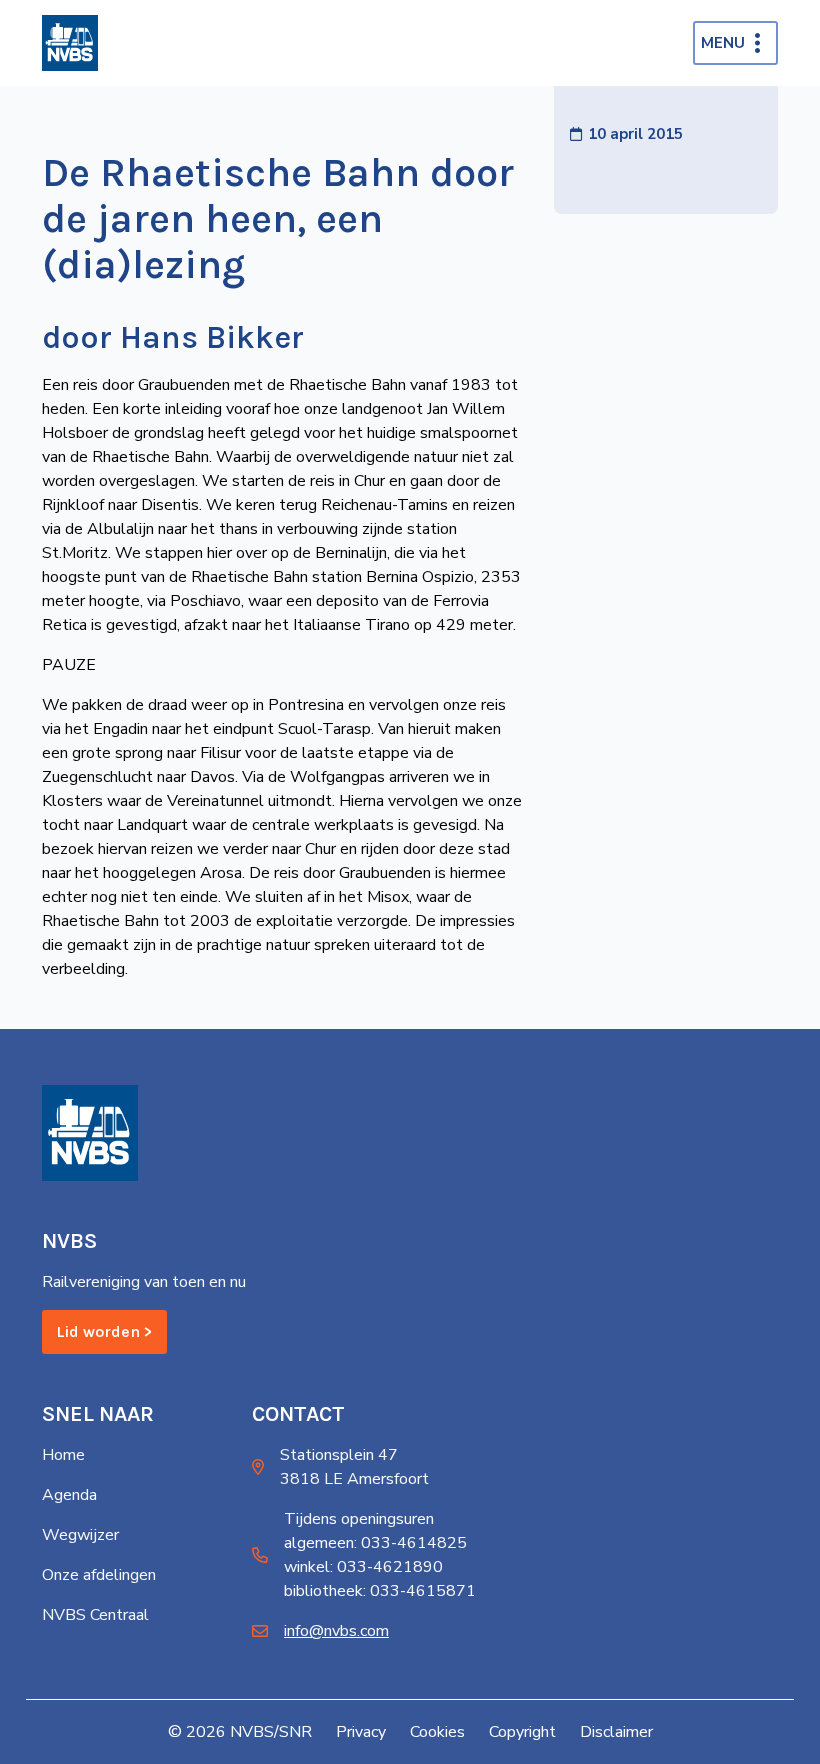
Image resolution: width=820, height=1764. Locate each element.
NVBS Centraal (95, 1615)
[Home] (70, 43)
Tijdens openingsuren (359, 1519)
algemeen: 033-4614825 (375, 1543)
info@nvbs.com (336, 1631)
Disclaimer (616, 1732)
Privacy (361, 1732)
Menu (723, 43)
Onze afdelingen (99, 1575)
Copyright (522, 1732)
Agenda (69, 1495)
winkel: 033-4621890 (363, 1567)
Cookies (437, 1732)
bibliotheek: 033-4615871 (380, 1591)
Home (63, 1455)
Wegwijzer (80, 1535)
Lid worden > (104, 1331)
